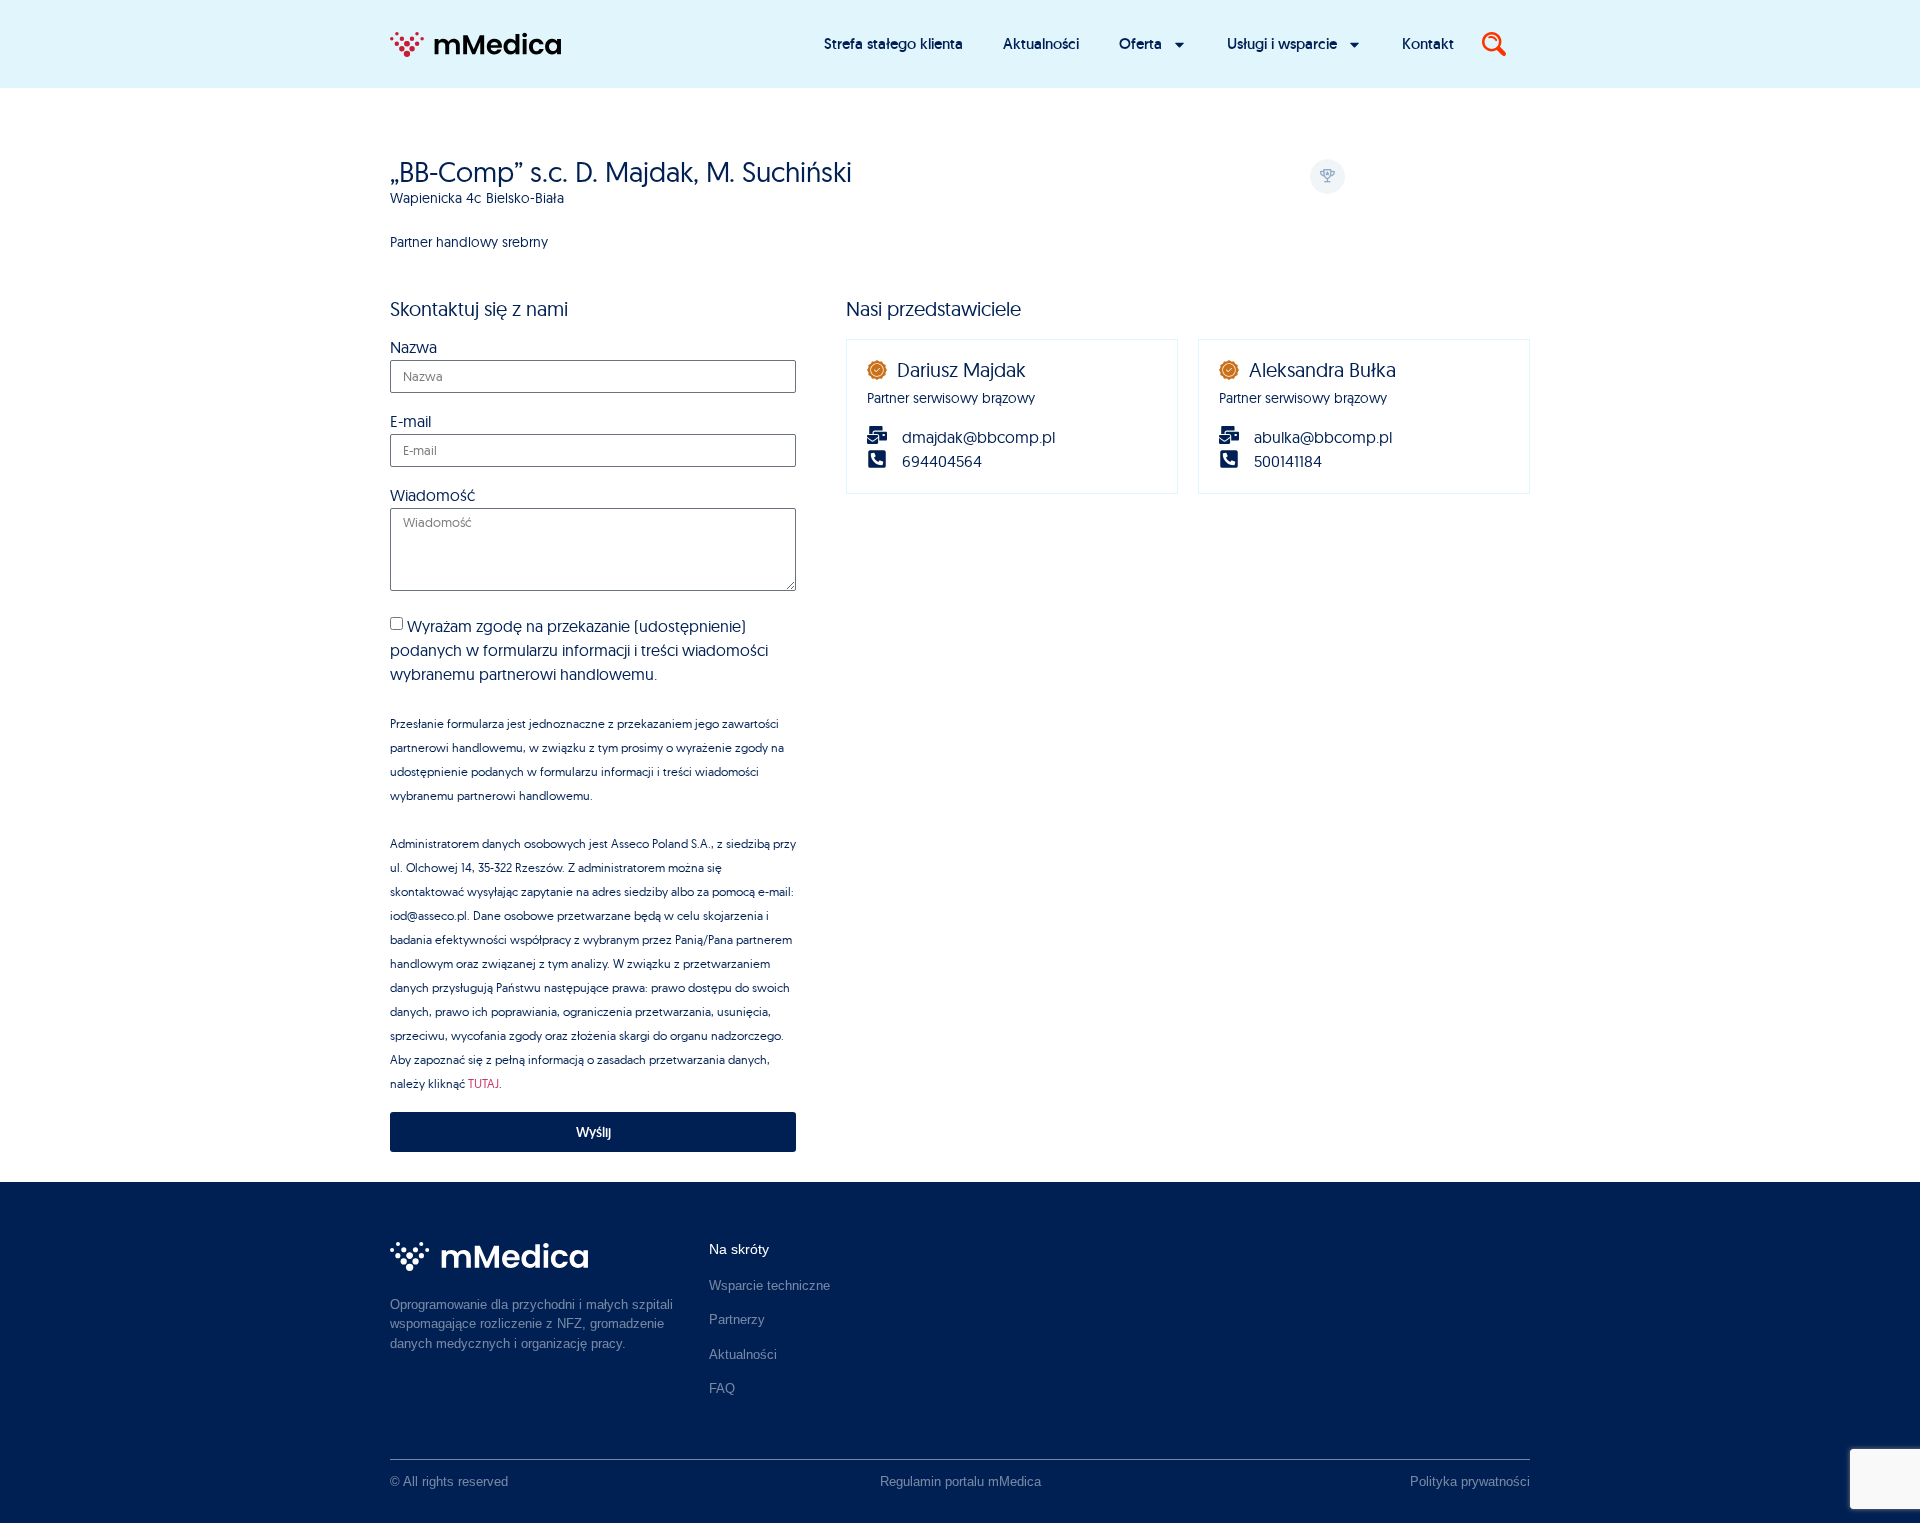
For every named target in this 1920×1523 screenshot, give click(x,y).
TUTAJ (483, 1083)
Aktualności (1041, 43)
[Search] (1494, 44)
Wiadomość (432, 496)
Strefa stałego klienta (893, 43)
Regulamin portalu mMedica (960, 1481)
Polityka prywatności (1470, 1481)
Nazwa (413, 348)
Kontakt (1428, 43)
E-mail (410, 422)
